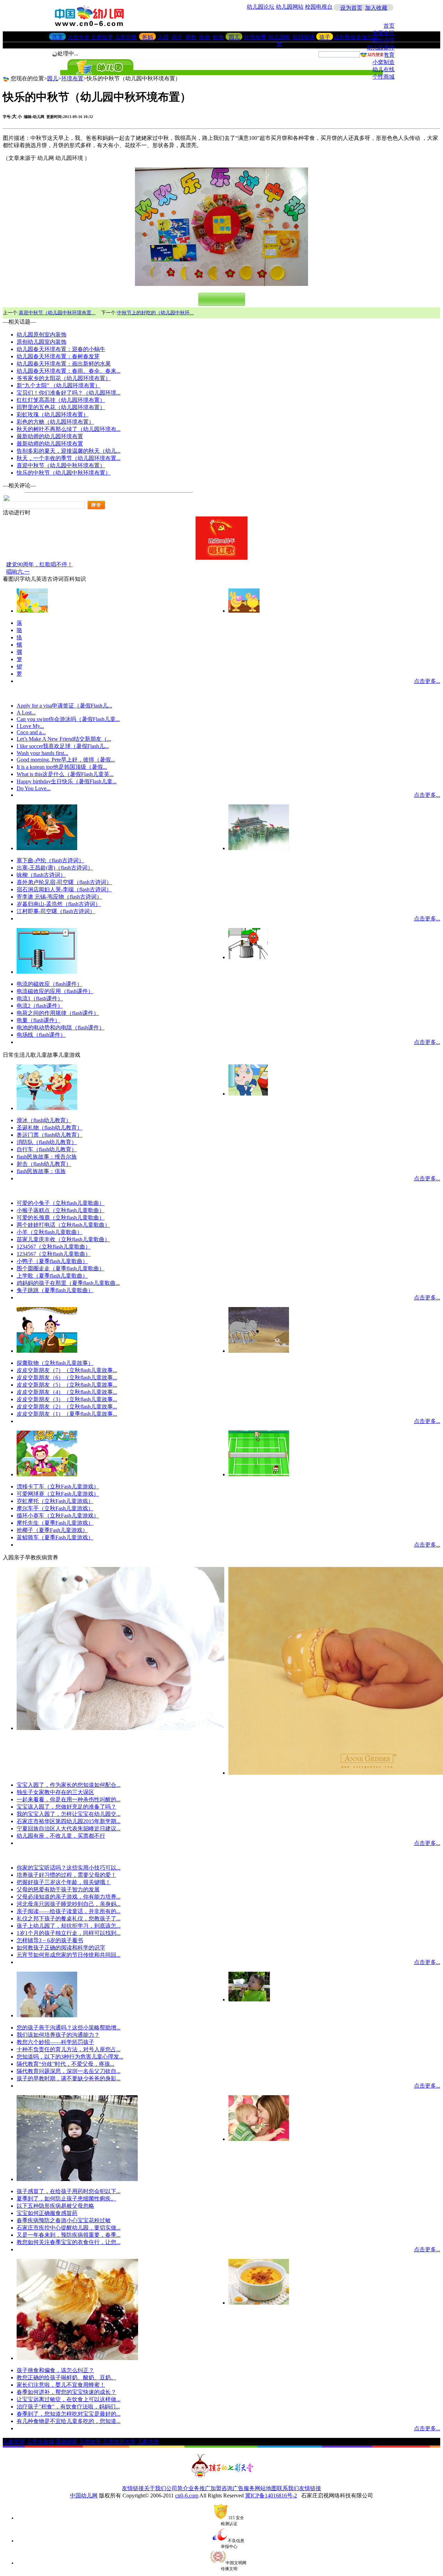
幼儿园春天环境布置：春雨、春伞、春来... (69, 371)
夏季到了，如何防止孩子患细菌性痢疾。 (66, 2199)
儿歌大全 (79, 37)
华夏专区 (383, 33)
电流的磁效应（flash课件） (49, 984)
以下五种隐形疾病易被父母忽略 (55, 2206)
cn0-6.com (187, 2496)
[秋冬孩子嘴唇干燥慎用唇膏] (120, 1728)
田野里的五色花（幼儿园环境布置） (61, 407)
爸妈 (147, 37)
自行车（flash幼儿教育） (47, 1149)
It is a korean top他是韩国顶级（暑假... (62, 767)
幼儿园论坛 (261, 7)
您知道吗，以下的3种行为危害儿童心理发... (70, 2057)
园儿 (234, 37)
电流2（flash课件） (40, 1006)
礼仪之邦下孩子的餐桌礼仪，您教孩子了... (69, 1919)
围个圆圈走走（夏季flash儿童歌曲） (61, 1268)
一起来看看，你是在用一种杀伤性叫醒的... (69, 1799)
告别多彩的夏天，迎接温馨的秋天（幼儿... (69, 451)
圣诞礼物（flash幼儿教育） (49, 1128)
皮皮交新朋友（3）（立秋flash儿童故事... (67, 1399)
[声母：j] (32, 611)
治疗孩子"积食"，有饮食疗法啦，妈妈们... (68, 2407)
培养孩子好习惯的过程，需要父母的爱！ (66, 1875)
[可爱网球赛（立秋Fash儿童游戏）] (259, 1474)
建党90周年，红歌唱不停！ (39, 564)
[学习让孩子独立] (249, 1999)
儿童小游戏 (40, 2442)
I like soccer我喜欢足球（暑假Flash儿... (63, 746)
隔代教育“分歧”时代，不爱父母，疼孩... (65, 2064)
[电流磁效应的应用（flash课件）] (47, 972)
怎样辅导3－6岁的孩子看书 (50, 1940)
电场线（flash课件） (41, 1035)
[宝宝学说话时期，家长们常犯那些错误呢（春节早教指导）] (47, 2015)
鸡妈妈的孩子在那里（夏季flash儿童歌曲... (68, 1283)
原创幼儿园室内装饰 (42, 342)
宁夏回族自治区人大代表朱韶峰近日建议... (69, 1829)
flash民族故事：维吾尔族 (47, 1157)
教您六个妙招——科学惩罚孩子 (55, 2042)
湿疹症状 (66, 2442)
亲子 (177, 37)
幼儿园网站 (290, 7)
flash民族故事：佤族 (41, 1171)
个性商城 (383, 77)
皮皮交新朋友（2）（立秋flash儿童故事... (67, 1407)
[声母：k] (244, 611)
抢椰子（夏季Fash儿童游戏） (52, 1530)
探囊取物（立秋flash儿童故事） (55, 1363)
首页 (389, 26)
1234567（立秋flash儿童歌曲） (54, 1247)
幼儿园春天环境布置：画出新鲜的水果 (64, 364)
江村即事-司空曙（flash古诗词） (56, 911)
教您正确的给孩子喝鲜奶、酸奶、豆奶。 (66, 2377)
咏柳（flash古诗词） (41, 875)
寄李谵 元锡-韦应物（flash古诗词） (59, 897)
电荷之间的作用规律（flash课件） (58, 1013)
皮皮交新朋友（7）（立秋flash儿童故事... (67, 1370)
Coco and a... (31, 732)
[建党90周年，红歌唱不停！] (221, 558)
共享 (57, 37)
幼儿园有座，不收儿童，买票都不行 (61, 1836)
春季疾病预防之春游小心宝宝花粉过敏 (64, 2220)
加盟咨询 (221, 2488)
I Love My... (30, 726)
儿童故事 (102, 37)
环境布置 (255, 37)
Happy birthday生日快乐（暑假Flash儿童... (67, 781)
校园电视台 (319, 7)
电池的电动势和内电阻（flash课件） (61, 1028)
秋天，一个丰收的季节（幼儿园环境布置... (69, 458)
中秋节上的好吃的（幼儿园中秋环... (155, 313)
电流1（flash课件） (40, 998)
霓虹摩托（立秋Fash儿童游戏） (55, 1501)
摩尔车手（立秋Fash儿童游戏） (55, 1508)
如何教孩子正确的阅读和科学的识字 (61, 1948)
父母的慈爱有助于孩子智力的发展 (58, 1889)
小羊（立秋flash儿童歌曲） (49, 1232)
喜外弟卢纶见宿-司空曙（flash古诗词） (64, 882)
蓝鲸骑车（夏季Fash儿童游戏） (55, 1537)
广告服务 (244, 2488)
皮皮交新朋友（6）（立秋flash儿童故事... (67, 1377)
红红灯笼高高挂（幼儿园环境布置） (61, 400)
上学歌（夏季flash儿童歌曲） (52, 1276)
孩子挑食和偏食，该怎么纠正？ (55, 2370)
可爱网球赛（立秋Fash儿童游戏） (58, 1494)
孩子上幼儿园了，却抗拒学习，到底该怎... (69, 1926)
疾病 (205, 37)
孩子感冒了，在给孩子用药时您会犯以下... (69, 2191)
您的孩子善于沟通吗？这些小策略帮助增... (69, 2028)
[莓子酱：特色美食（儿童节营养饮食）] (77, 2358)
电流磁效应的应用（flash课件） (55, 991)
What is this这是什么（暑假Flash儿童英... (65, 774)
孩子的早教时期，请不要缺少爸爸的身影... (69, 2078)
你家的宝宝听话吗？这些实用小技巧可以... (69, 1868)
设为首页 (351, 8)
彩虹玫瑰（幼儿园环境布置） (53, 415)
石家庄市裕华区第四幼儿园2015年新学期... (69, 1821)
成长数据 (345, 37)
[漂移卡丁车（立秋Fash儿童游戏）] (47, 1474)
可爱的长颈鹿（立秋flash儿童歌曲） (61, 1218)
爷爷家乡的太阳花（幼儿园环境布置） (64, 378)
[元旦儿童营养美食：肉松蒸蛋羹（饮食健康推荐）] (259, 2303)
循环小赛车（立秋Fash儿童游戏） (58, 1516)
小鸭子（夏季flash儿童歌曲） (52, 1261)
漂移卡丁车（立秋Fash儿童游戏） (58, 1487)
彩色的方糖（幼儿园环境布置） (55, 422)
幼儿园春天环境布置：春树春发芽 (58, 356)
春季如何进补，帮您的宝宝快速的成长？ (66, 2392)
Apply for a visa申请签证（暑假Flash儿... (64, 706)
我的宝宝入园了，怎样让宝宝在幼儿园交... (69, 1814)
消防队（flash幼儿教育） (47, 1142)
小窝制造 (383, 62)
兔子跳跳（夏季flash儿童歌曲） (55, 1290)
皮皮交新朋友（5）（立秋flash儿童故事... (67, 1385)
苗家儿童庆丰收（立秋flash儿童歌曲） (63, 1239)
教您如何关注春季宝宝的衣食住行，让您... (69, 2242)
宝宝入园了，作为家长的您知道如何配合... (69, 1785)
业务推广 (199, 2488)
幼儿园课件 (381, 48)
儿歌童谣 (14, 2442)
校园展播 (304, 37)
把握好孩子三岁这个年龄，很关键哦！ (64, 1882)
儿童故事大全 (119, 2442)
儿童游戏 (126, 37)
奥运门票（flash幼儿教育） (49, 1135)
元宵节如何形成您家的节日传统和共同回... (69, 1955)
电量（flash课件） (38, 1020)
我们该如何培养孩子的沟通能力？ (58, 2035)
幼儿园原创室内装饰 (42, 335)
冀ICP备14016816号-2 (271, 2496)
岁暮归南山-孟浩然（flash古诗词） (59, 904)
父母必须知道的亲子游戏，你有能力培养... (69, 1897)
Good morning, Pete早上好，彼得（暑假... (66, 760)
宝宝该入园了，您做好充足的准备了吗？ (66, 1807)
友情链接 (133, 2488)
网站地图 (266, 2488)
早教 (191, 37)
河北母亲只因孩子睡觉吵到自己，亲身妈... (69, 1904)
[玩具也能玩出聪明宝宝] (259, 2139)
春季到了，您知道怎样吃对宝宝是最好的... (69, 2414)
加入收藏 (376, 8)
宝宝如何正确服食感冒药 (47, 2213)
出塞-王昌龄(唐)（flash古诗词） (55, 868)
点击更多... (427, 681)
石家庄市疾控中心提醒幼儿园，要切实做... (69, 2228)
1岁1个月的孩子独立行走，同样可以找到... (69, 1933)
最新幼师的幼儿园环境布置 (50, 436)
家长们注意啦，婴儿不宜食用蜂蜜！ (61, 2385)
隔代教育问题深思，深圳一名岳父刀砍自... (69, 2071)
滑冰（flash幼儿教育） (44, 1120)
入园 (163, 37)
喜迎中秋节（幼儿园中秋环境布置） (61, 465)
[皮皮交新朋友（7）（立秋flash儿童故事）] (259, 1351)
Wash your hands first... (42, 753)
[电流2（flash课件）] (248, 957)
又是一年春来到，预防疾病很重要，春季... (69, 2235)
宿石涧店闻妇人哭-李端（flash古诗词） (64, 889)
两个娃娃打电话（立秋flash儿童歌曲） (63, 1225)
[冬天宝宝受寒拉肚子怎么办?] (77, 2179)
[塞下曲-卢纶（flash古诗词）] (47, 848)
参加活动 (367, 37)
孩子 (325, 37)
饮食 (218, 37)
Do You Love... (34, 788)
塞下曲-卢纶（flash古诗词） (50, 860)
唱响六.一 (18, 572)
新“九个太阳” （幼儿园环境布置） (58, 385)
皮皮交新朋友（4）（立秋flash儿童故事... (67, 1392)
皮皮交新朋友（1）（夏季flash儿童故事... (67, 1414)
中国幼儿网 (84, 2496)
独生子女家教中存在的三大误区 (55, 1792)
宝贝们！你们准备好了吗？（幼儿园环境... (69, 393)
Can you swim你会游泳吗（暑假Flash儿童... (68, 719)
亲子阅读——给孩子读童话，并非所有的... (69, 1911)
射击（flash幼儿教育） (44, 1164)
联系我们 (288, 2488)
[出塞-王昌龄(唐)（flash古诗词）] (259, 848)
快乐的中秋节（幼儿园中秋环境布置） (64, 473)
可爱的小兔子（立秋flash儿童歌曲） (61, 1203)
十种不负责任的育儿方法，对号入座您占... (69, 2049)
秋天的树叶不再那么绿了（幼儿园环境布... (69, 429)
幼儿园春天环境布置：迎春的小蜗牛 (61, 349)
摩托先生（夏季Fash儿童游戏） (55, 1523)
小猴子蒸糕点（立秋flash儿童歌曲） (61, 1210)
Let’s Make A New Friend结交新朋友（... (64, 739)
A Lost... (26, 713)
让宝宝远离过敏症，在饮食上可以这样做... (69, 2399)
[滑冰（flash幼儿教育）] (47, 1108)
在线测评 (383, 40)
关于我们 (155, 2488)
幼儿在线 (383, 69)
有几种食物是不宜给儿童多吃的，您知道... (69, 2421)
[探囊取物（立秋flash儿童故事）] (47, 1351)
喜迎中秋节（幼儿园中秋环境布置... (57, 313)
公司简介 (177, 2488)
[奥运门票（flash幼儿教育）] (248, 1094)
